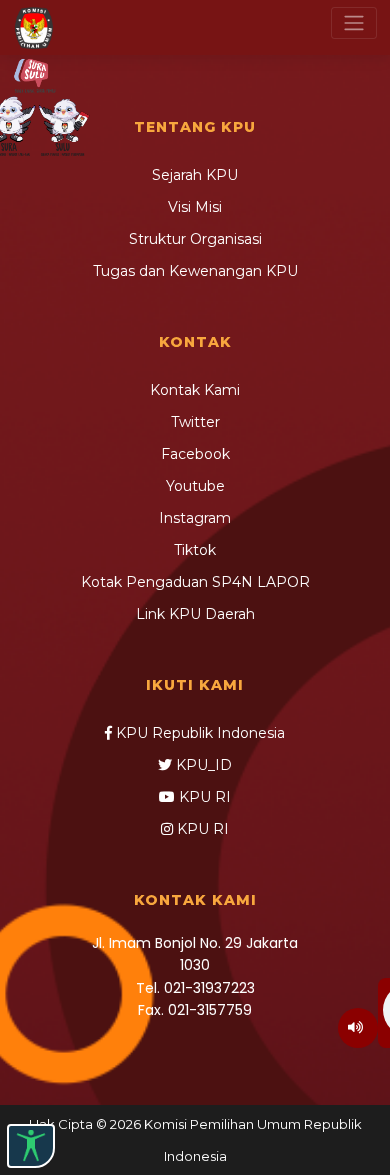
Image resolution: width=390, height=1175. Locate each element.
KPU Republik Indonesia (198, 733)
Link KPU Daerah (195, 614)
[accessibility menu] (31, 1146)
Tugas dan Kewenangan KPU (195, 271)
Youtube (195, 486)
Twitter (195, 422)
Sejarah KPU (195, 175)
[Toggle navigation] (354, 23)
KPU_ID (202, 765)
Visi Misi (195, 207)
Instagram (195, 518)
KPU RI (203, 797)
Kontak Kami (195, 390)
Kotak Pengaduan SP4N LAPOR (195, 582)
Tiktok (195, 550)
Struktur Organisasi (195, 239)
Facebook (195, 454)
